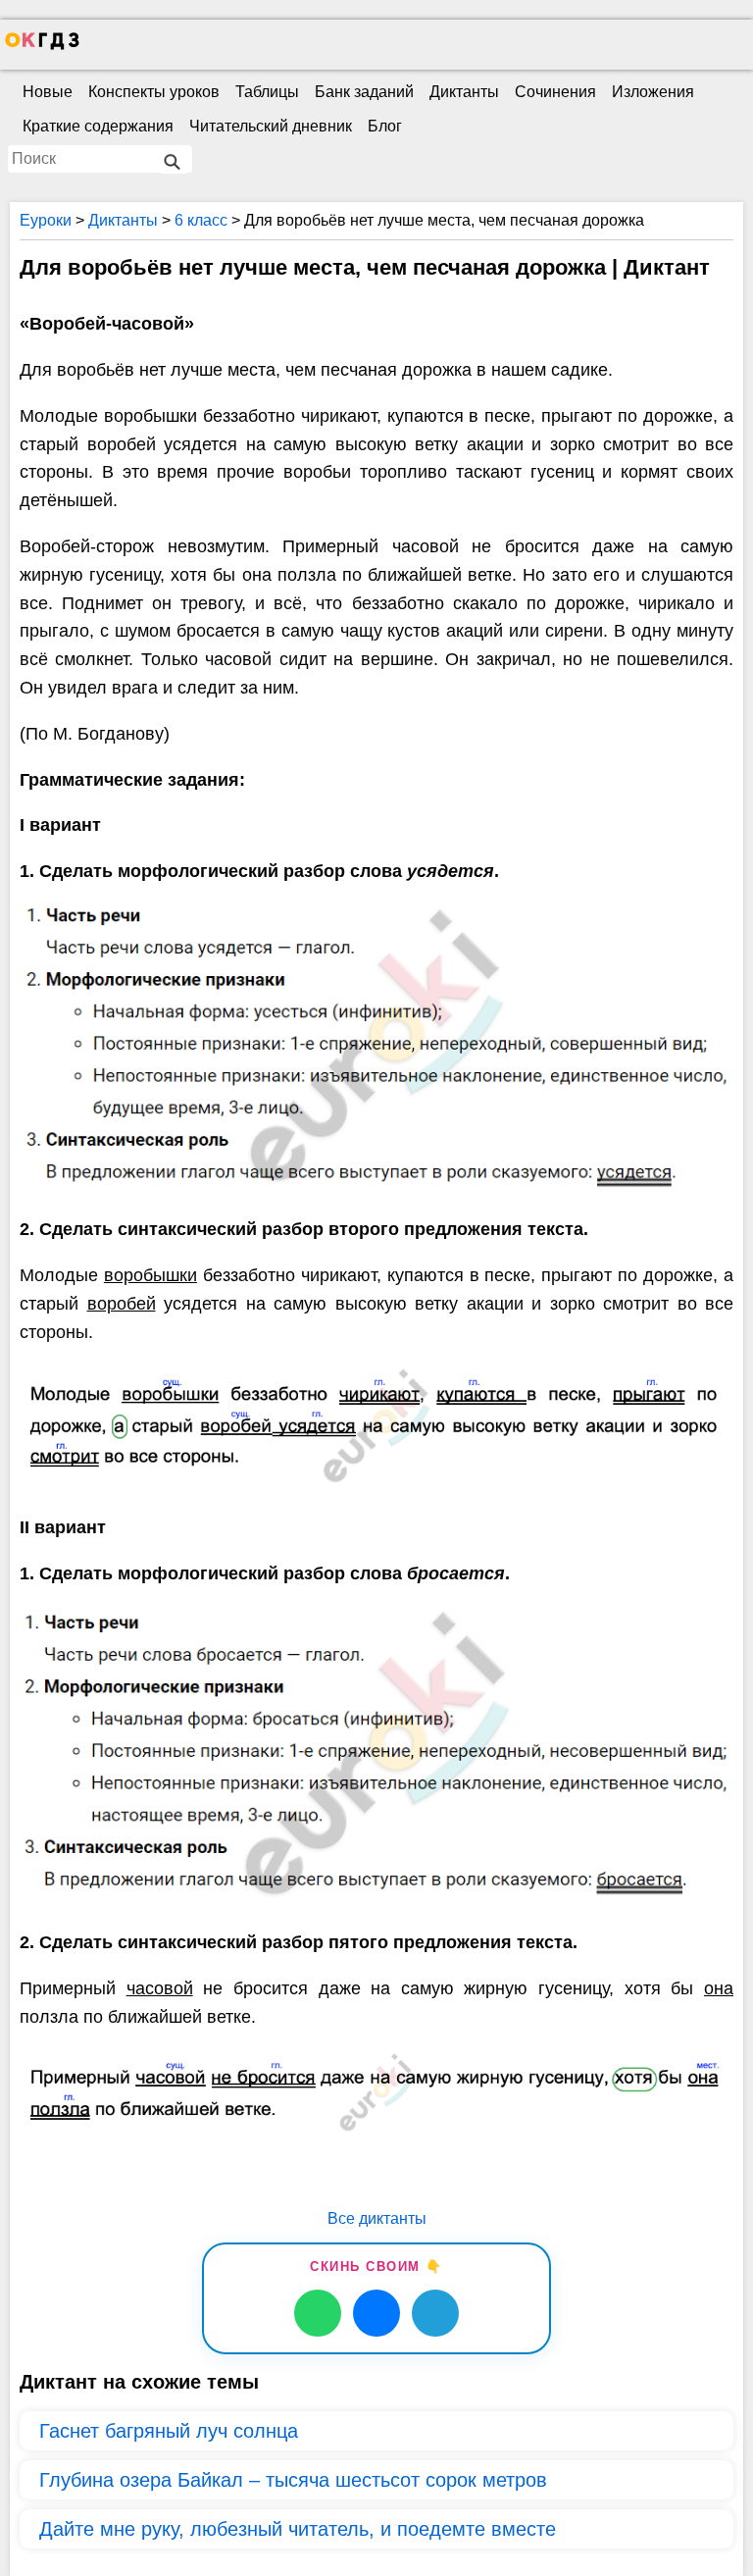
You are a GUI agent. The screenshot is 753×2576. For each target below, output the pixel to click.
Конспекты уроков (154, 92)
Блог (385, 126)
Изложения (653, 92)
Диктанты (464, 92)
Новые (48, 92)
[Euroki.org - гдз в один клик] (42, 45)
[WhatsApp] (318, 2313)
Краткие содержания (98, 126)
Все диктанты (377, 2218)
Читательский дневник (271, 126)
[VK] (376, 2313)
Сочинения (555, 92)
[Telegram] (435, 2313)
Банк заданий (364, 92)
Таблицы (267, 92)
